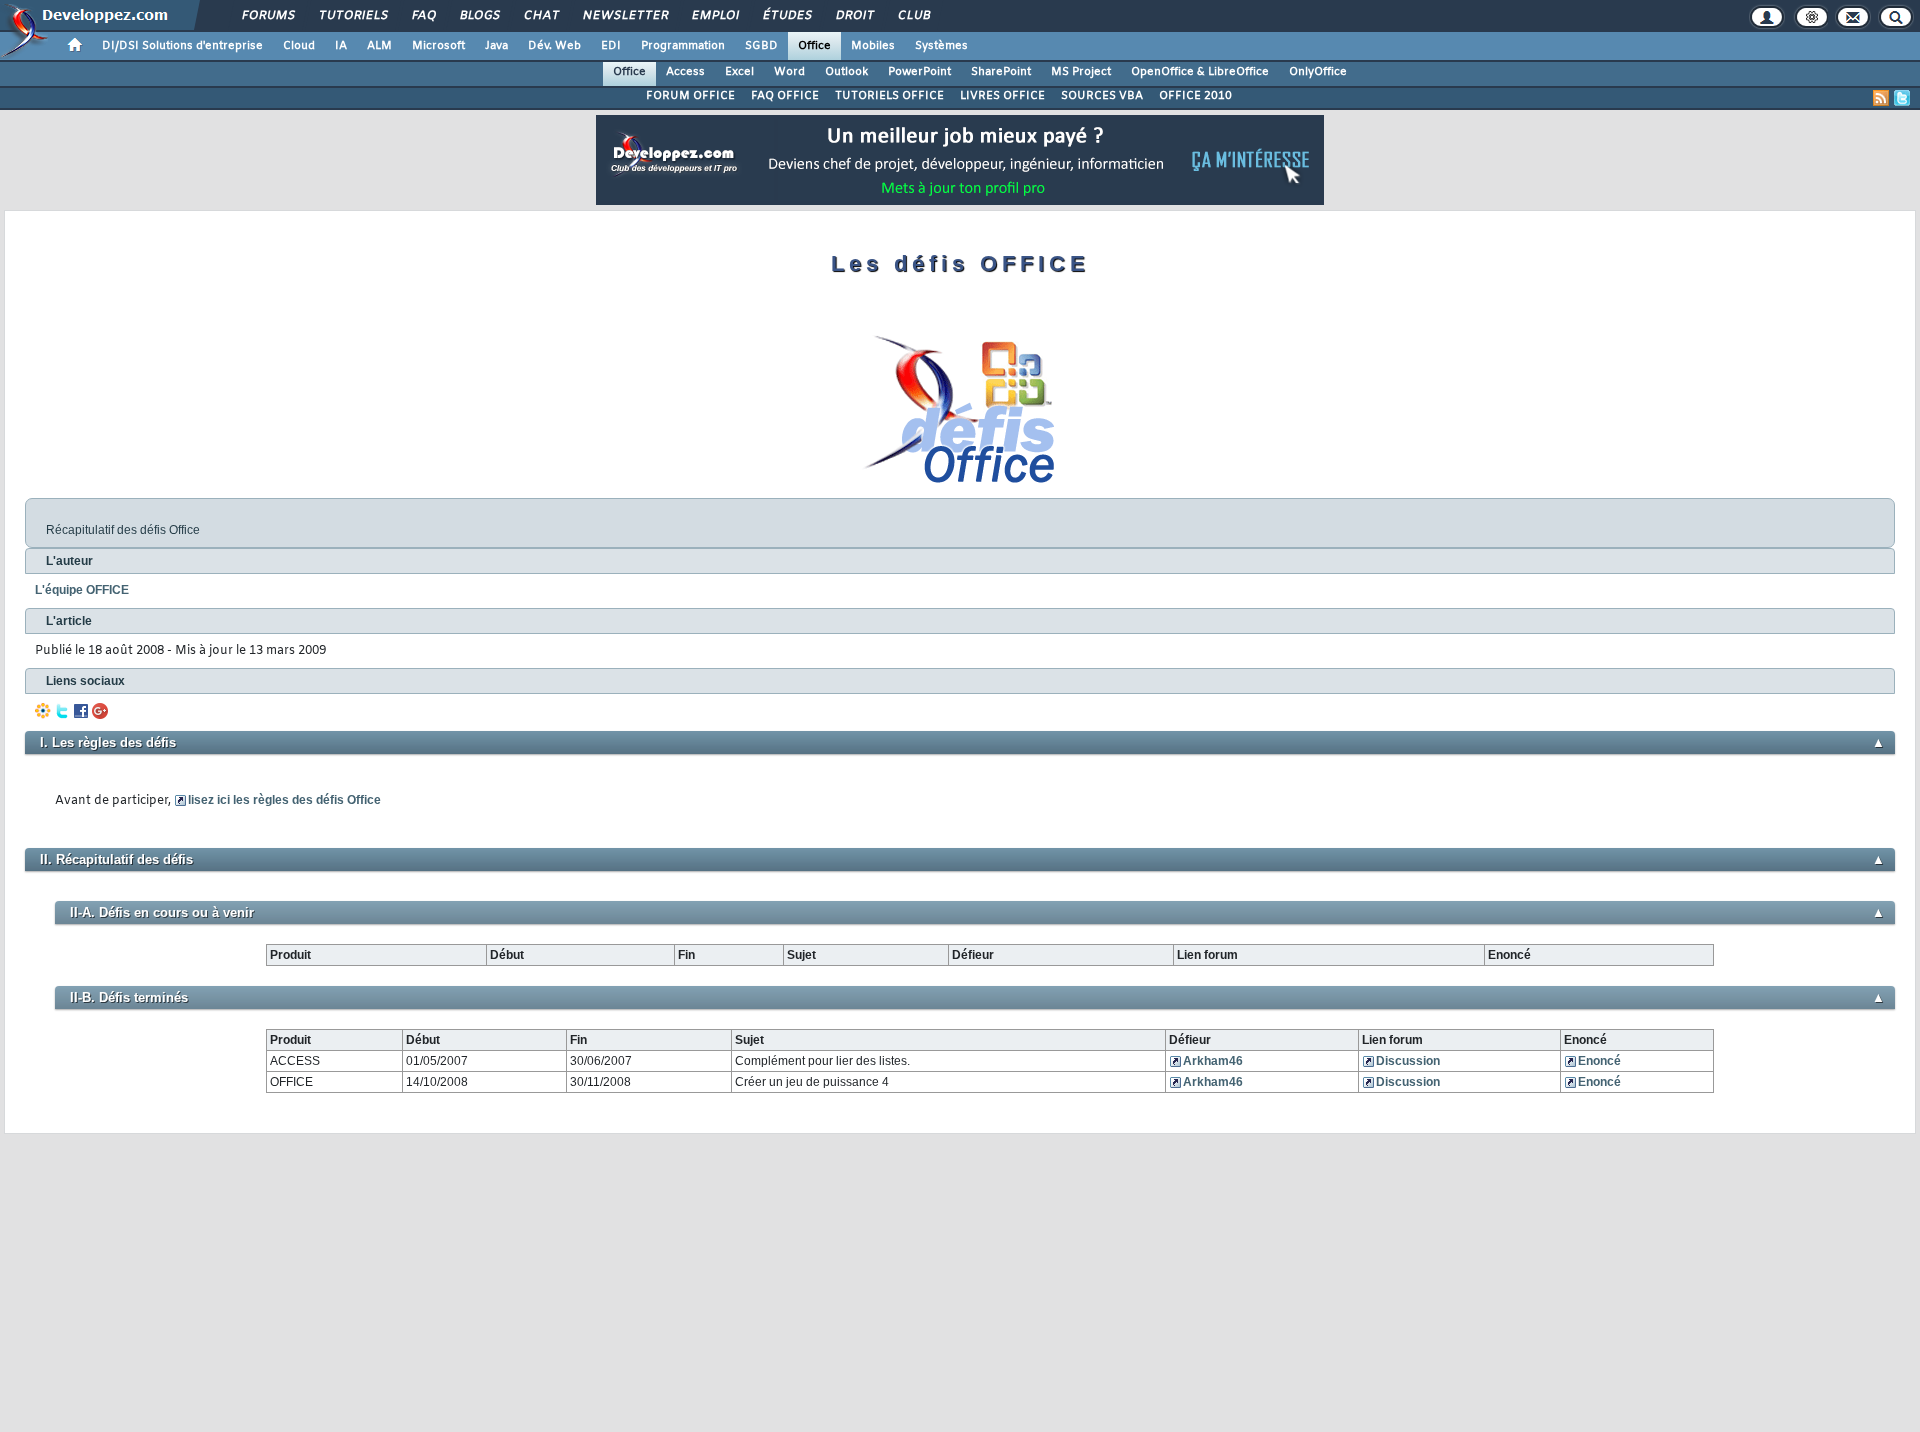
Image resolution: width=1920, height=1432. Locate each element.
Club (913, 16)
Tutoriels (352, 16)
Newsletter (624, 16)
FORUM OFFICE (690, 96)
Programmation (683, 46)
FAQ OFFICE (785, 96)
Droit (854, 16)
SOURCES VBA (1102, 96)
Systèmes (941, 46)
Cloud (299, 46)
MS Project (1081, 72)
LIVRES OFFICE (1002, 96)
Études (786, 16)
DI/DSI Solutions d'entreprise (182, 46)
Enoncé (1599, 1061)
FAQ (423, 16)
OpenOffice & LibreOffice (1200, 72)
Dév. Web (554, 46)
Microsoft (438, 46)
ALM (379, 46)
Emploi (714, 16)
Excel (739, 72)
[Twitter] (62, 711)
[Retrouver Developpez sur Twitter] (1902, 98)
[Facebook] (81, 711)
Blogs (479, 16)
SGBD (761, 46)
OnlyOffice (1318, 72)
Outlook (846, 72)
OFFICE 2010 (1195, 96)
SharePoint (1001, 72)
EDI (611, 46)
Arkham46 (1213, 1061)
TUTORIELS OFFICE (889, 96)
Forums (267, 16)
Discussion (1408, 1061)
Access (685, 72)
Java (496, 46)
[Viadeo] (43, 711)
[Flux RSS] (1881, 98)
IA (341, 46)
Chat (540, 16)
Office (814, 46)
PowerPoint (919, 72)
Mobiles (873, 46)
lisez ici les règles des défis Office (284, 800)
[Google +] (100, 711)
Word (789, 72)
